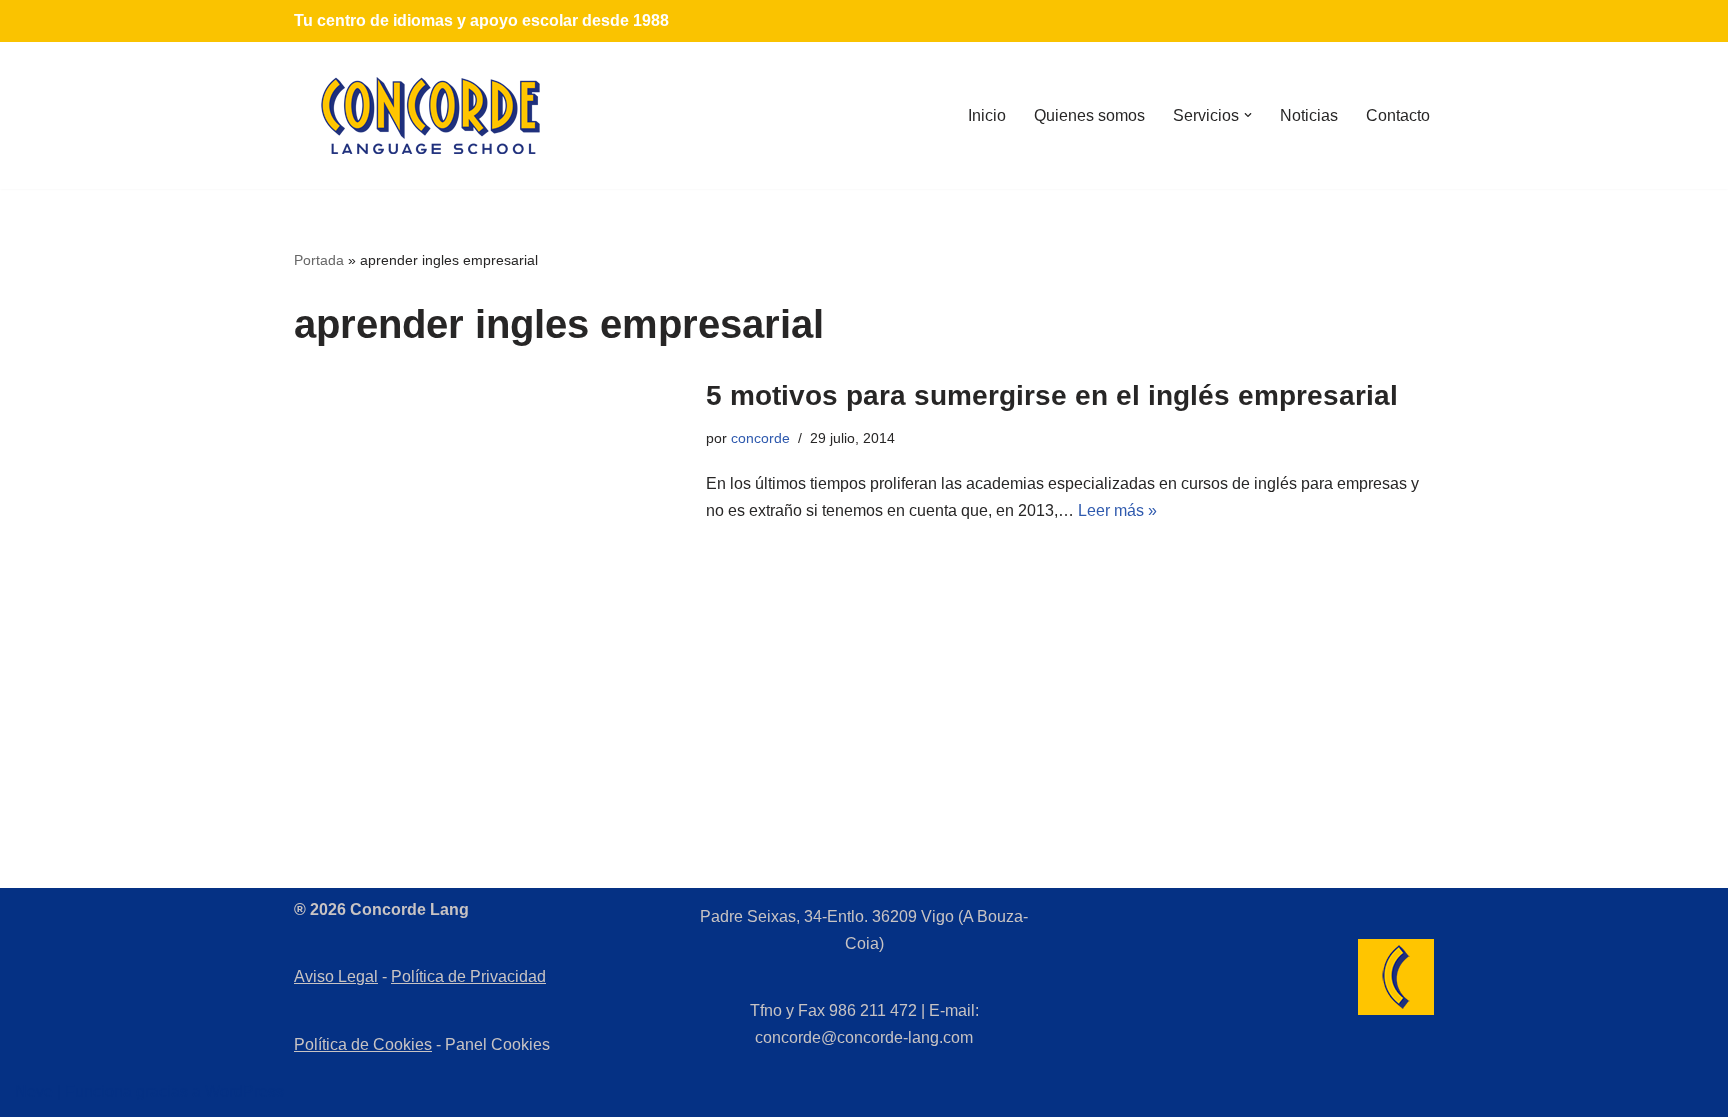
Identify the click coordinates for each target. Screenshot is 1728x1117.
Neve (34, 1091)
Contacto (1398, 115)
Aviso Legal (336, 976)
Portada (319, 260)
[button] (1248, 115)
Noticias (1309, 115)
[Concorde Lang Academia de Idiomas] (431, 115)
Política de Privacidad (468, 976)
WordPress (244, 1091)
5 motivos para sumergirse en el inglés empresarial (1052, 395)
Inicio (987, 115)
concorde (760, 438)
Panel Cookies (497, 1044)
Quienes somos (1089, 115)
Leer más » (1117, 510)
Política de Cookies (363, 1044)
